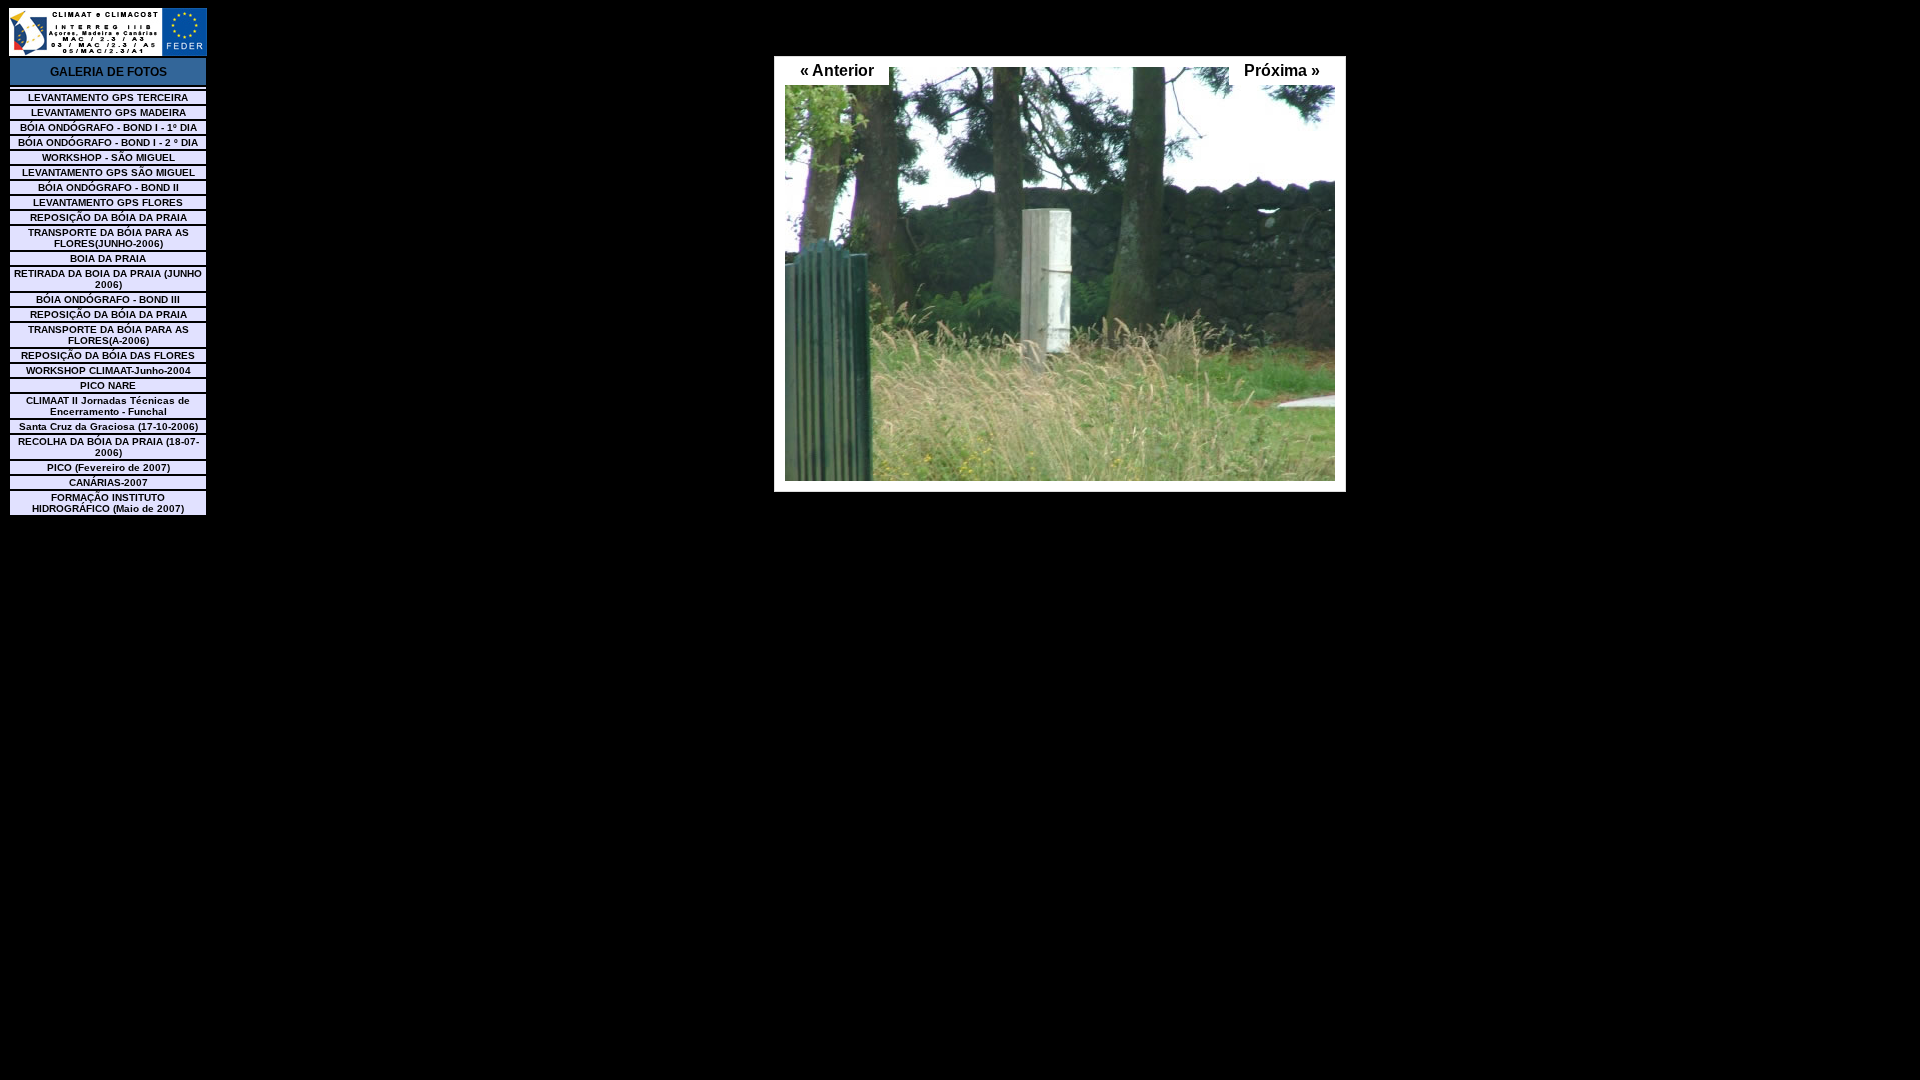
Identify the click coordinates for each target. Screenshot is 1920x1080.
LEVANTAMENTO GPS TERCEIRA (108, 97)
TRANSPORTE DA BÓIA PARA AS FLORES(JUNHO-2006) (108, 238)
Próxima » (1282, 70)
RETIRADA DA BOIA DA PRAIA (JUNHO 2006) (108, 279)
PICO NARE (108, 385)
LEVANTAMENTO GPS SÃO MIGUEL (108, 172)
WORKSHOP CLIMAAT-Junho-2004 (108, 370)
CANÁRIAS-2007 (108, 482)
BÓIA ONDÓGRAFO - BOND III (108, 299)
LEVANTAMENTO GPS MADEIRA (108, 112)
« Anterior (837, 70)
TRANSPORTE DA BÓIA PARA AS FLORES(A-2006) (108, 335)
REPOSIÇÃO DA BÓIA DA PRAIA (108, 217)
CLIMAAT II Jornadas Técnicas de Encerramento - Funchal (108, 406)
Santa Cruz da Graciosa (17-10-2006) (108, 426)
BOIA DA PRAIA (108, 258)
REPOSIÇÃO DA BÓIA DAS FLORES (108, 355)
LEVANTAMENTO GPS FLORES (108, 202)
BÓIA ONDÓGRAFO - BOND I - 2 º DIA (108, 142)
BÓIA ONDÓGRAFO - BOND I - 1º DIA (108, 127)
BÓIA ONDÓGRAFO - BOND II (108, 187)
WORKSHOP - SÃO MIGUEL (108, 157)
